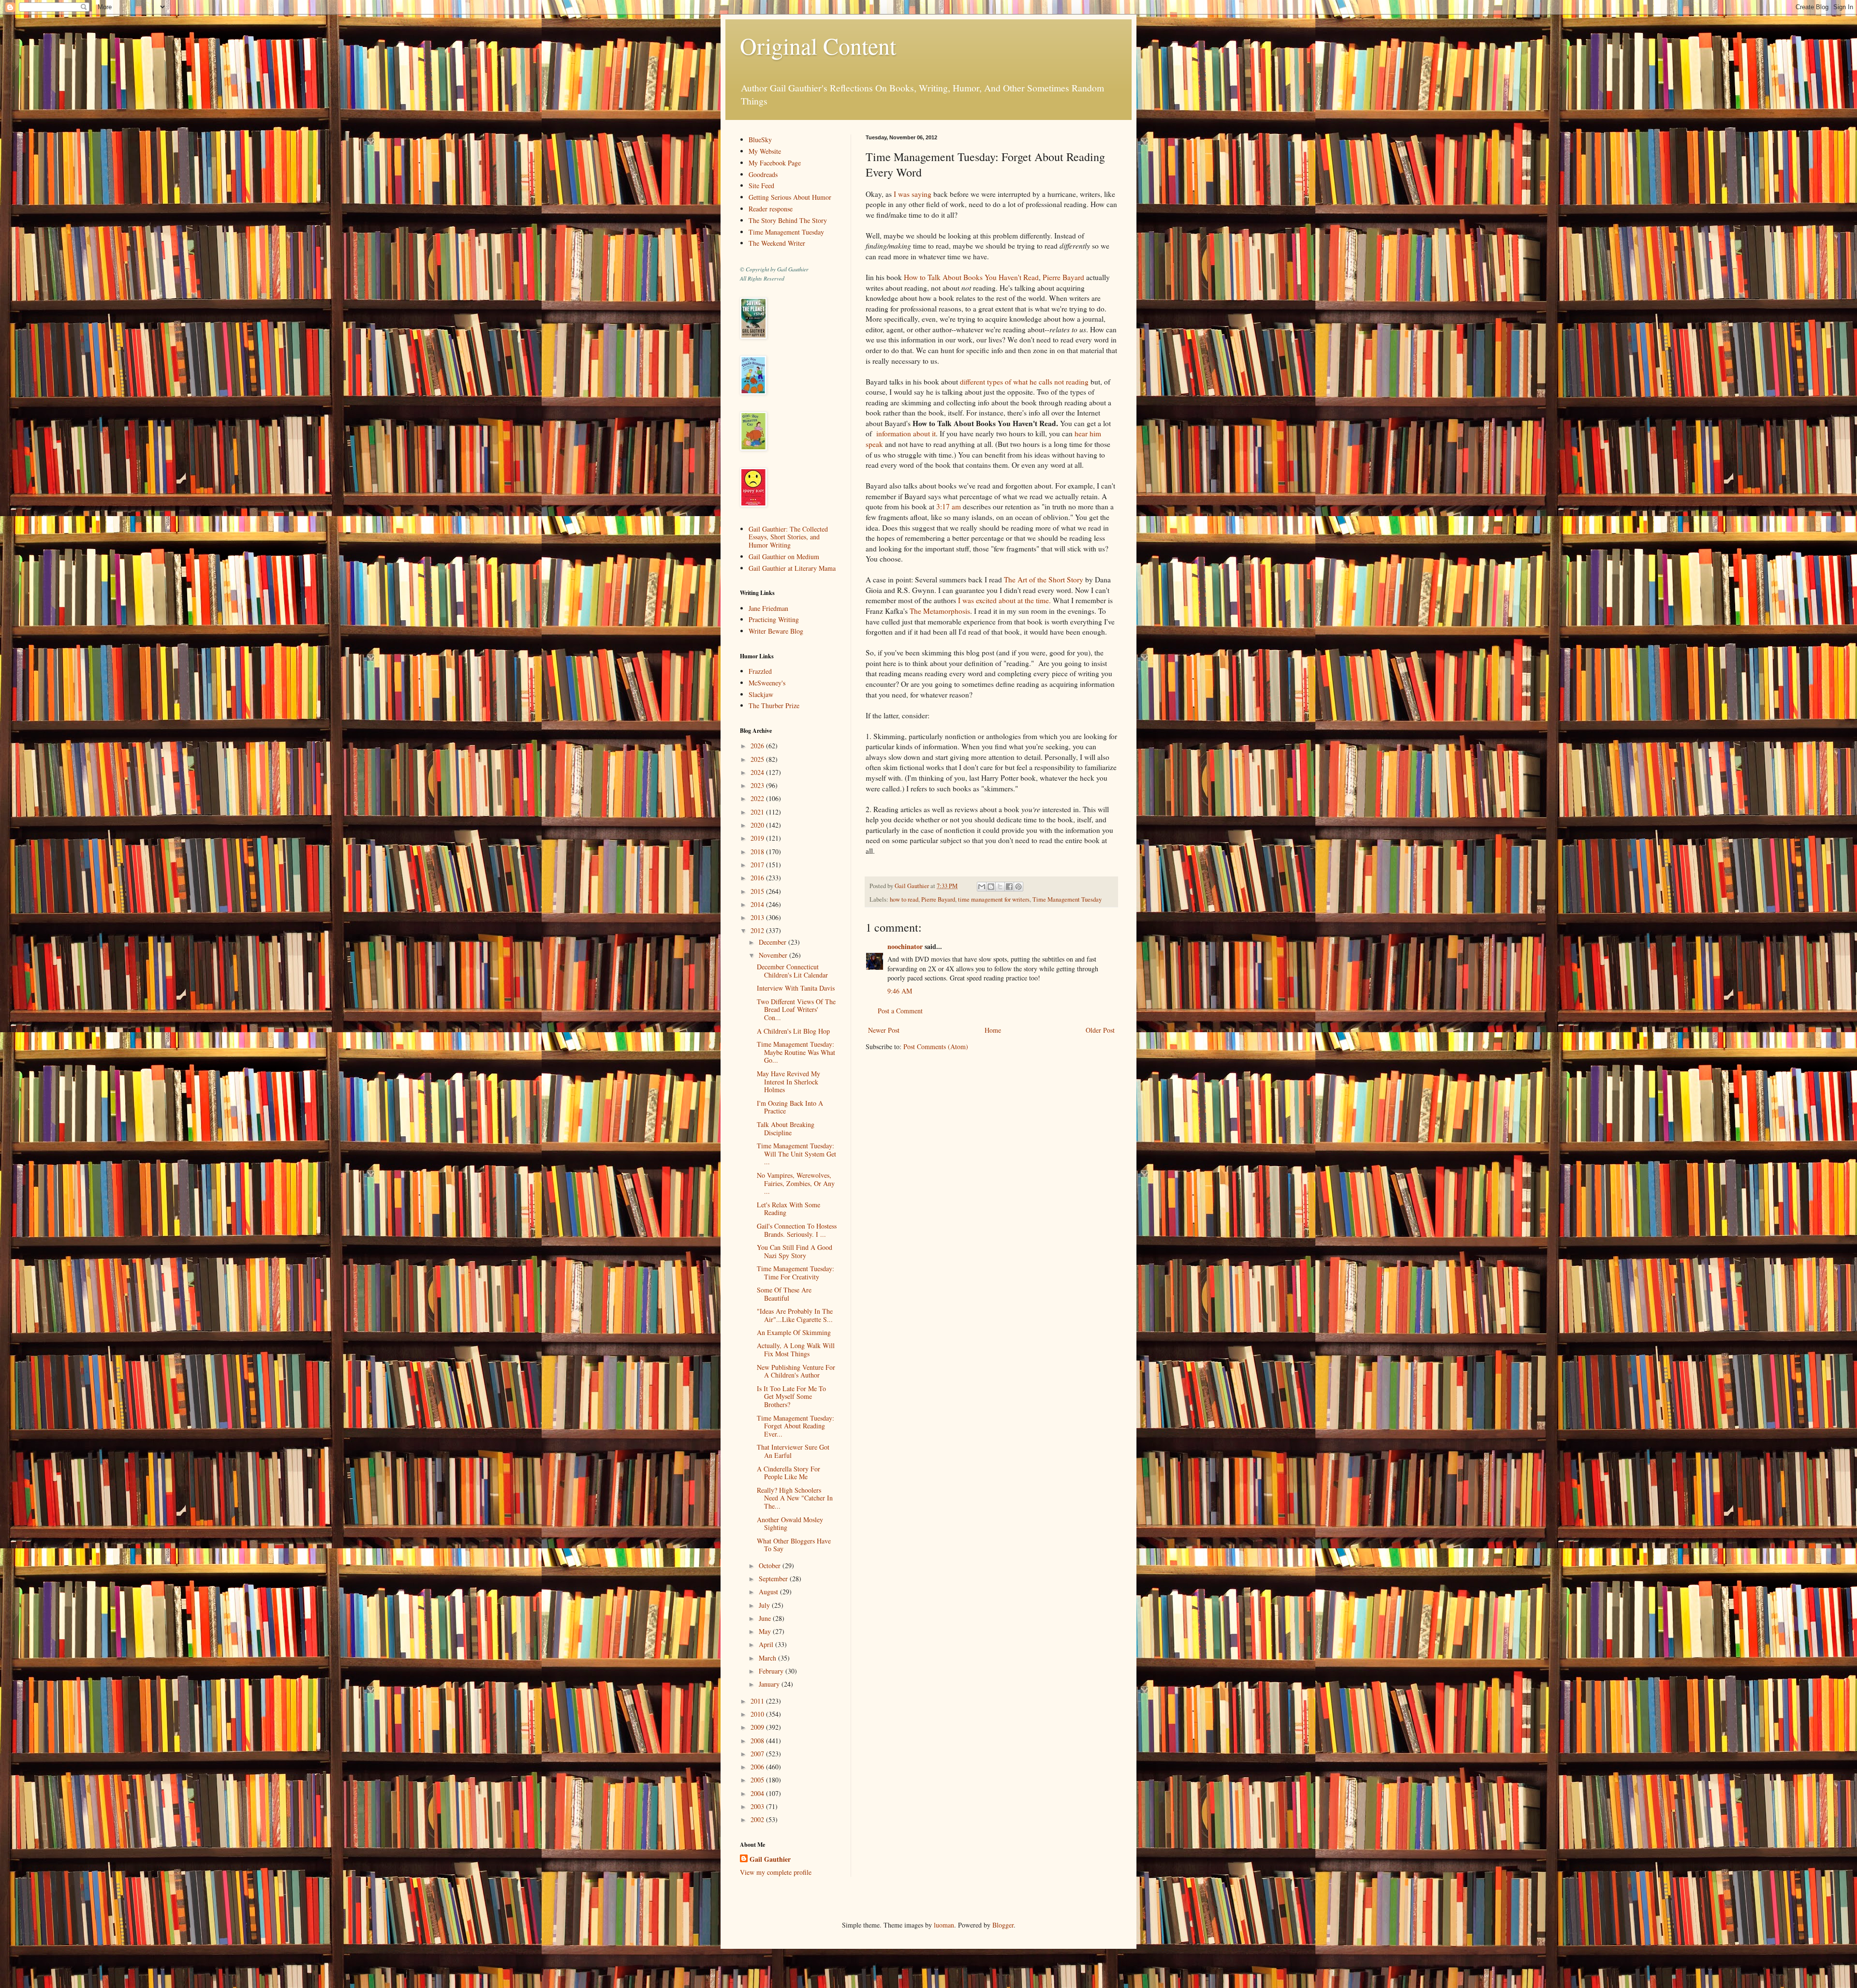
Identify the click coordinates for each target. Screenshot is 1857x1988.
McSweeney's (767, 683)
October (771, 1565)
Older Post (1100, 1030)
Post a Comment (900, 1011)
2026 (758, 746)
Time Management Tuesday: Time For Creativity (796, 1273)
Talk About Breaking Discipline (786, 1128)
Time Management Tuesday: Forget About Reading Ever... (796, 1426)
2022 (758, 798)
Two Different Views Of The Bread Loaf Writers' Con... (796, 1010)
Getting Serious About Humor (790, 197)
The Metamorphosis (940, 611)
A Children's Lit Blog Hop (793, 1031)
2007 (758, 1754)
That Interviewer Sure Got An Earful (793, 1451)
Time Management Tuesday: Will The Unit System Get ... (796, 1154)
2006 (758, 1767)
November (774, 955)
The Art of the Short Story (1044, 579)
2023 (758, 785)
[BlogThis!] (991, 887)
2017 (758, 865)
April (767, 1644)
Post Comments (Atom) (936, 1046)
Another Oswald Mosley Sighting (790, 1524)
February (772, 1671)
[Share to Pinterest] (1018, 887)
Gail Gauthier (770, 1859)
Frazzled (760, 671)
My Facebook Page (775, 163)
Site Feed (761, 185)
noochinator (905, 946)
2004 (758, 1793)
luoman (944, 1925)
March (768, 1658)
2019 (758, 838)
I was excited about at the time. (1004, 600)
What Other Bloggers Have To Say (794, 1545)
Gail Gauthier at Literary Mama (792, 568)
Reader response (771, 209)
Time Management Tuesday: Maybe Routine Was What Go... (796, 1052)
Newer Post (884, 1030)
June (766, 1618)
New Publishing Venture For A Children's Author (796, 1371)
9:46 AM (900, 991)
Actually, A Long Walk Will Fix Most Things (796, 1350)
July (765, 1605)
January (770, 1684)
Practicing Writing (774, 619)
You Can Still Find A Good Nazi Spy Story (795, 1251)
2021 (758, 812)
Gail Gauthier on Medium (784, 556)
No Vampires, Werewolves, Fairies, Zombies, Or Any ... (796, 1183)
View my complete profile (776, 1872)
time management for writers (994, 899)
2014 (758, 904)
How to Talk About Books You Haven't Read (971, 277)
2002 (758, 1819)
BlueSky (760, 140)
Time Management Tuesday (1067, 899)
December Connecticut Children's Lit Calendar (792, 971)
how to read (904, 899)
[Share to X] (1000, 887)
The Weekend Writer (777, 243)
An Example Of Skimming (794, 1332)
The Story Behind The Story (788, 220)
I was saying (913, 194)
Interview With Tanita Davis (796, 988)
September (774, 1579)
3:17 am (949, 506)
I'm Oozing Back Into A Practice (790, 1107)
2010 (758, 1714)
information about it (906, 433)
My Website (765, 151)
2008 (758, 1741)
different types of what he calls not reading (1024, 382)
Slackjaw (761, 694)
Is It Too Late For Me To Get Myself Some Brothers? (791, 1397)
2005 (758, 1780)
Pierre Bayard (1063, 277)
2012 (758, 930)
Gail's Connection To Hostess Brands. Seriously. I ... (797, 1230)
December (774, 942)
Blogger (1003, 1925)
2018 (758, 852)
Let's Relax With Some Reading (788, 1209)
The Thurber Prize (774, 705)
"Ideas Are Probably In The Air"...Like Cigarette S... (795, 1315)
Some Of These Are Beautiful (784, 1294)
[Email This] (982, 887)
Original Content (818, 45)
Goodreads (763, 174)
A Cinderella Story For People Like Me (788, 1473)
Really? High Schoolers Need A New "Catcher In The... (795, 1498)
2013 (758, 917)
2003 (758, 1806)
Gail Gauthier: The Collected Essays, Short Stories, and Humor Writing (788, 537)
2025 (758, 759)
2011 (758, 1701)
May (766, 1631)
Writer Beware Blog (776, 631)
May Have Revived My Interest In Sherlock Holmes (788, 1082)
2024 (758, 772)
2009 (758, 1727)
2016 (758, 878)
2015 (758, 891)
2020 (758, 825)
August (769, 1592)
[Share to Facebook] (1009, 887)
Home (993, 1030)
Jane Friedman (768, 608)
